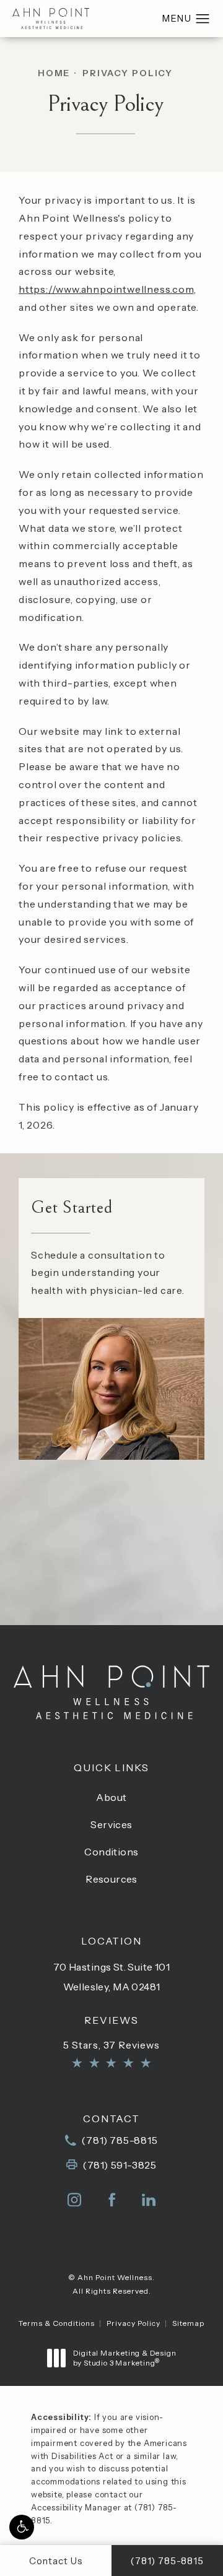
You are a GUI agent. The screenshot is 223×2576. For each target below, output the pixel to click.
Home (54, 73)
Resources (111, 1879)
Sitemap (188, 2323)
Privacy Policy (128, 73)
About (111, 1797)
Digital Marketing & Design (125, 2358)
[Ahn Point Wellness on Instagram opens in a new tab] (74, 2200)
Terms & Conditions (57, 2323)
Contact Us (112, 1600)
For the (111, 1540)
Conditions (111, 1852)
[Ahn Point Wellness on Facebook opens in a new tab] (111, 2200)
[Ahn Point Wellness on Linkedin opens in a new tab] (149, 2200)
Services (111, 1824)
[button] (22, 2527)
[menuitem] (74, 2200)
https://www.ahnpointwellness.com (106, 289)
